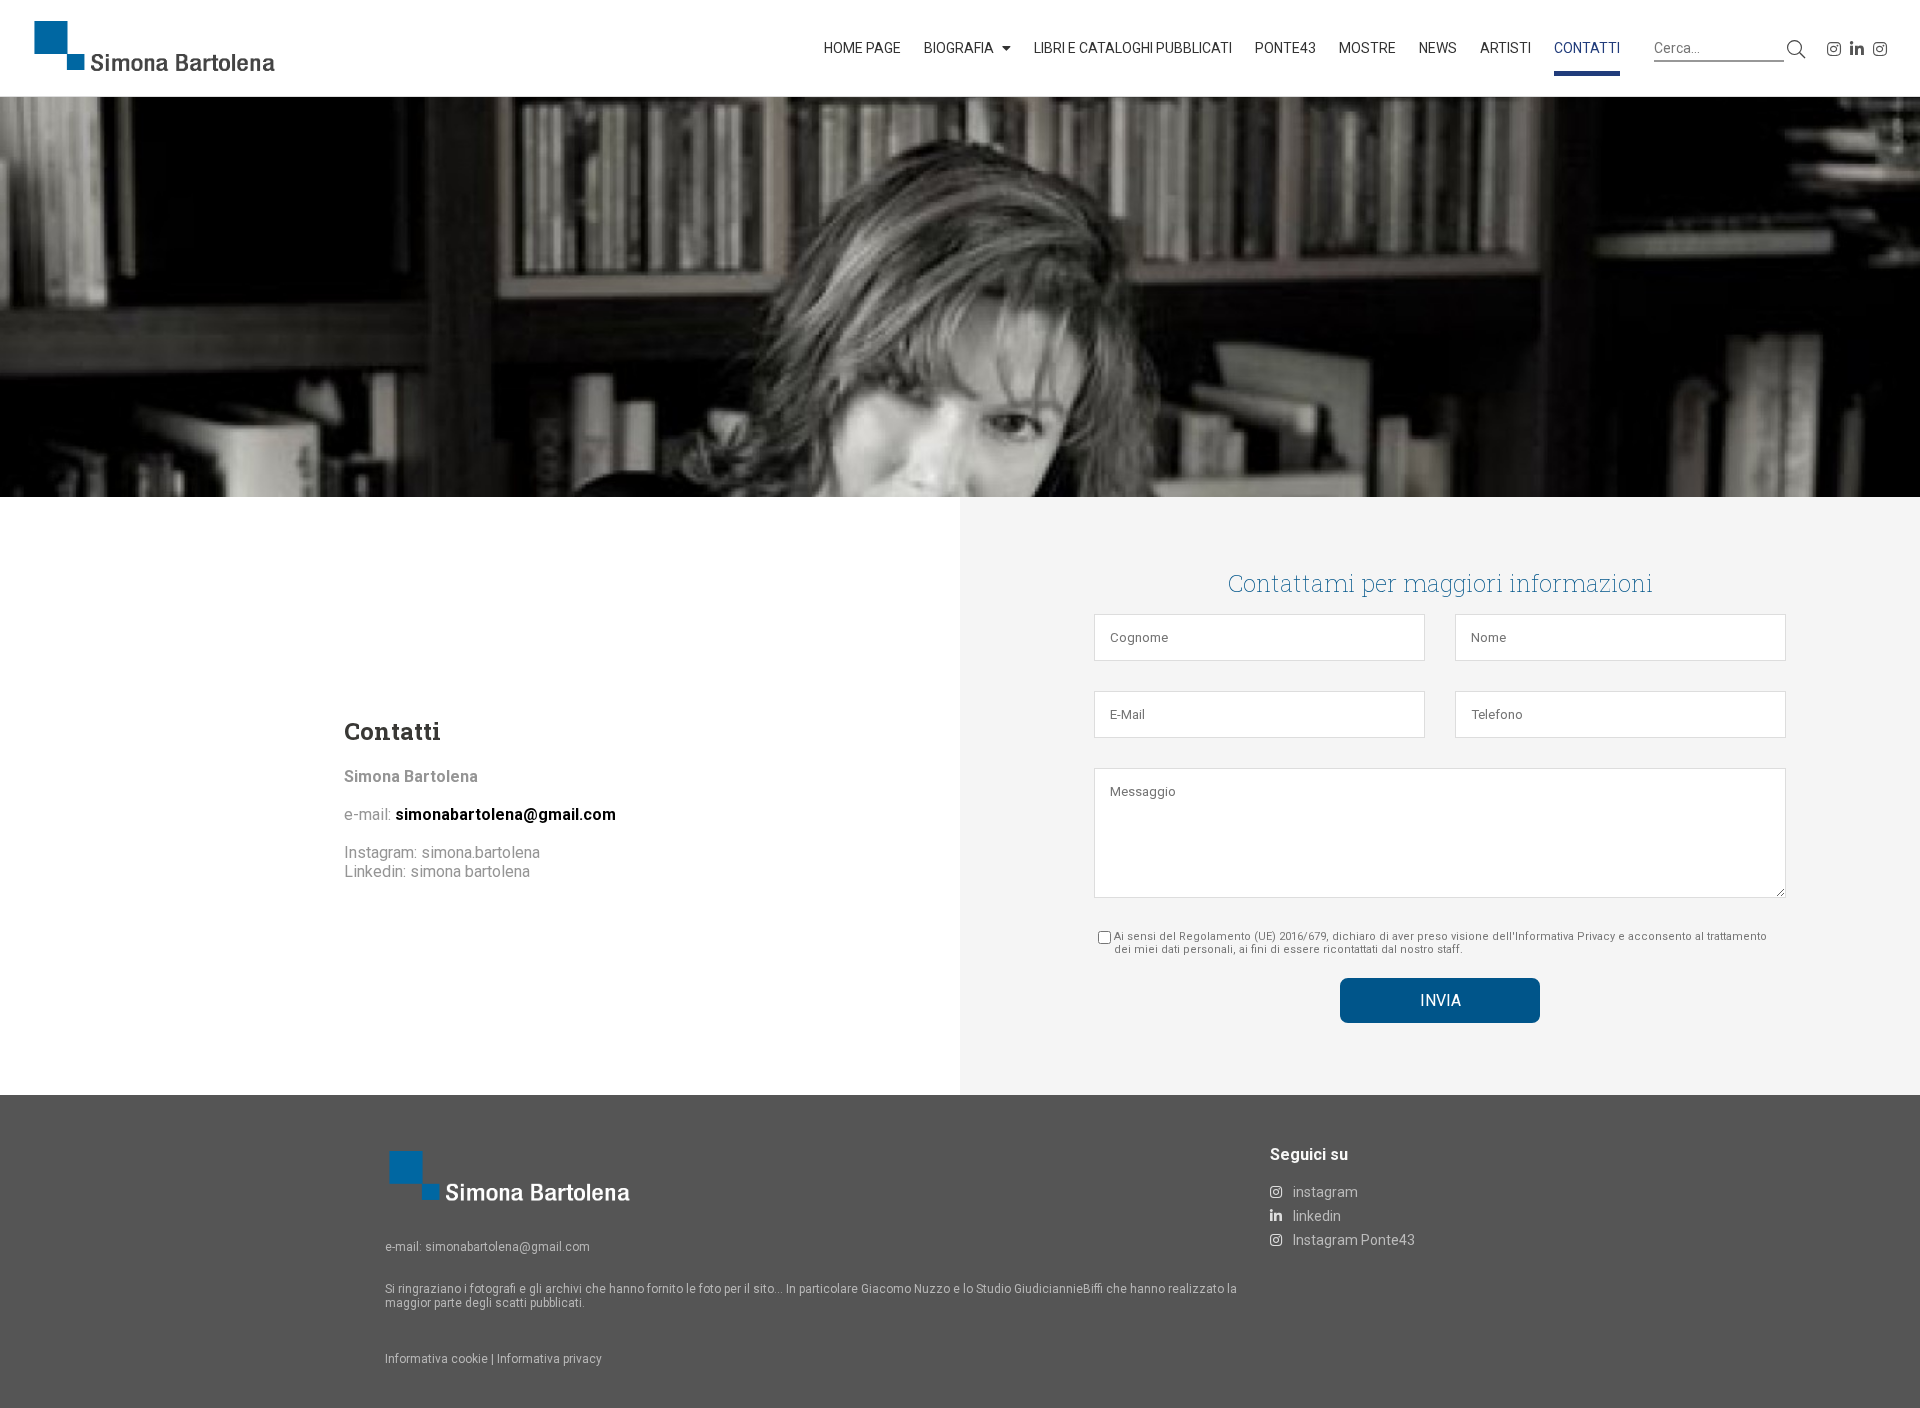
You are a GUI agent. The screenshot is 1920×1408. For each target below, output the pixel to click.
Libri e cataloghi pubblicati (1133, 48)
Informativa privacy (549, 1359)
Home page (862, 48)
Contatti (1587, 48)
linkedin (1315, 1216)
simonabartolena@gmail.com (507, 1247)
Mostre (1367, 48)
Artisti (1505, 48)
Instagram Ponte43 (1352, 1240)
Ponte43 (1285, 48)
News (1438, 48)
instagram (1324, 1192)
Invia (1440, 1000)
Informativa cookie (436, 1359)
